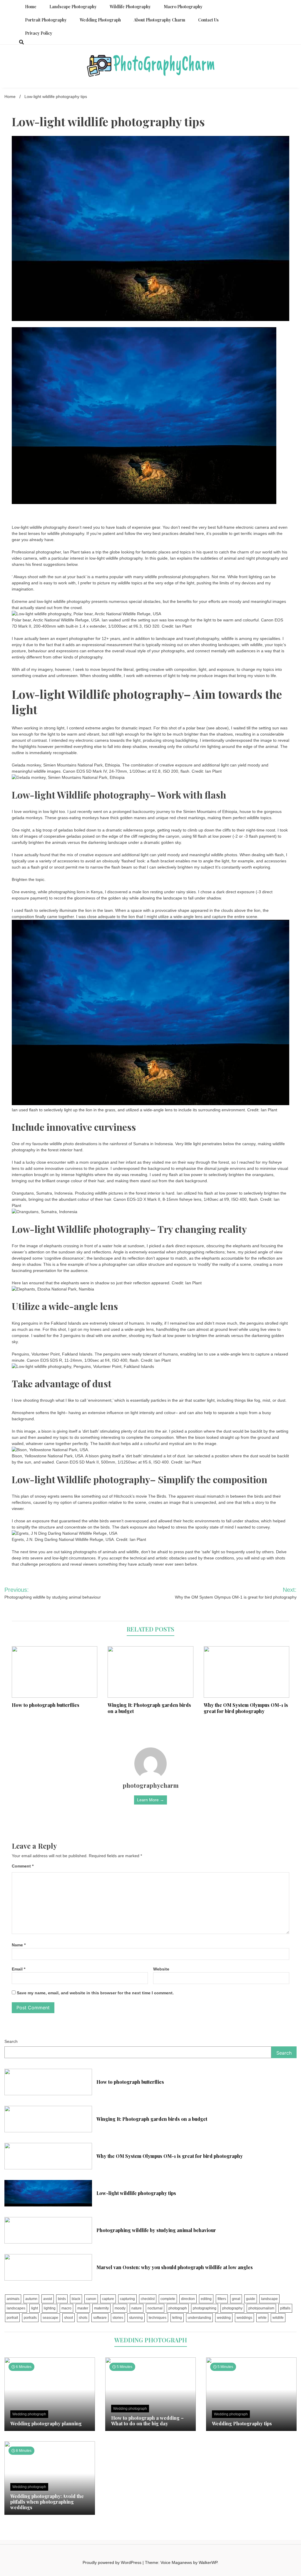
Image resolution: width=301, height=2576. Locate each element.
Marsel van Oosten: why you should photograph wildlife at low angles (175, 2267)
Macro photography (183, 7)
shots (83, 2318)
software (100, 2318)
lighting (50, 2308)
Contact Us (208, 20)
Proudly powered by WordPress (113, 2562)
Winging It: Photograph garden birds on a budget (149, 1708)
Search (11, 2041)
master (83, 2308)
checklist (148, 2299)
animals (13, 2299)
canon (91, 2299)
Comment (23, 1866)
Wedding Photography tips (242, 2423)
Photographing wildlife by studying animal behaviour (156, 2230)
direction (188, 2299)
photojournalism (261, 2308)
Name (19, 1945)
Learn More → (150, 1800)
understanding (199, 2318)
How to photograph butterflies (46, 1705)
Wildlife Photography (130, 7)
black (76, 2299)
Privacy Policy (39, 33)
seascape (50, 2318)
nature (137, 2308)
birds (62, 2299)
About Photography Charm (159, 20)
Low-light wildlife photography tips (136, 2193)
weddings (244, 2318)
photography (232, 2308)
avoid (48, 2299)
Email (19, 1969)
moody (120, 2308)
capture (108, 2299)
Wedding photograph (100, 20)
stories (118, 2318)
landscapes (16, 2308)
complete (168, 2299)
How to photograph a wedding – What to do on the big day (147, 2421)
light (35, 2308)
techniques (158, 2318)
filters (222, 2299)
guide (251, 2299)
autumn (31, 2299)
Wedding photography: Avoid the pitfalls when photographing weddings (47, 2502)
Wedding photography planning (46, 2423)
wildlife (278, 2318)
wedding (224, 2318)
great (236, 2299)
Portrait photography (46, 20)
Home (31, 7)
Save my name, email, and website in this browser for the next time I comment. (95, 1993)
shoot (68, 2318)
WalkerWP (208, 2562)
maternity (101, 2308)
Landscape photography (73, 7)
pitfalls (285, 2308)
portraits (30, 2318)
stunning (136, 2318)
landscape (269, 2299)
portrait (12, 2318)
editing (206, 2299)
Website (161, 1969)
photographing (205, 2308)
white (262, 2318)
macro (66, 2308)
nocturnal (155, 2308)
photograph (178, 2308)
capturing (127, 2299)
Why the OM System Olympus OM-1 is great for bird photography (246, 1708)
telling (177, 2318)
